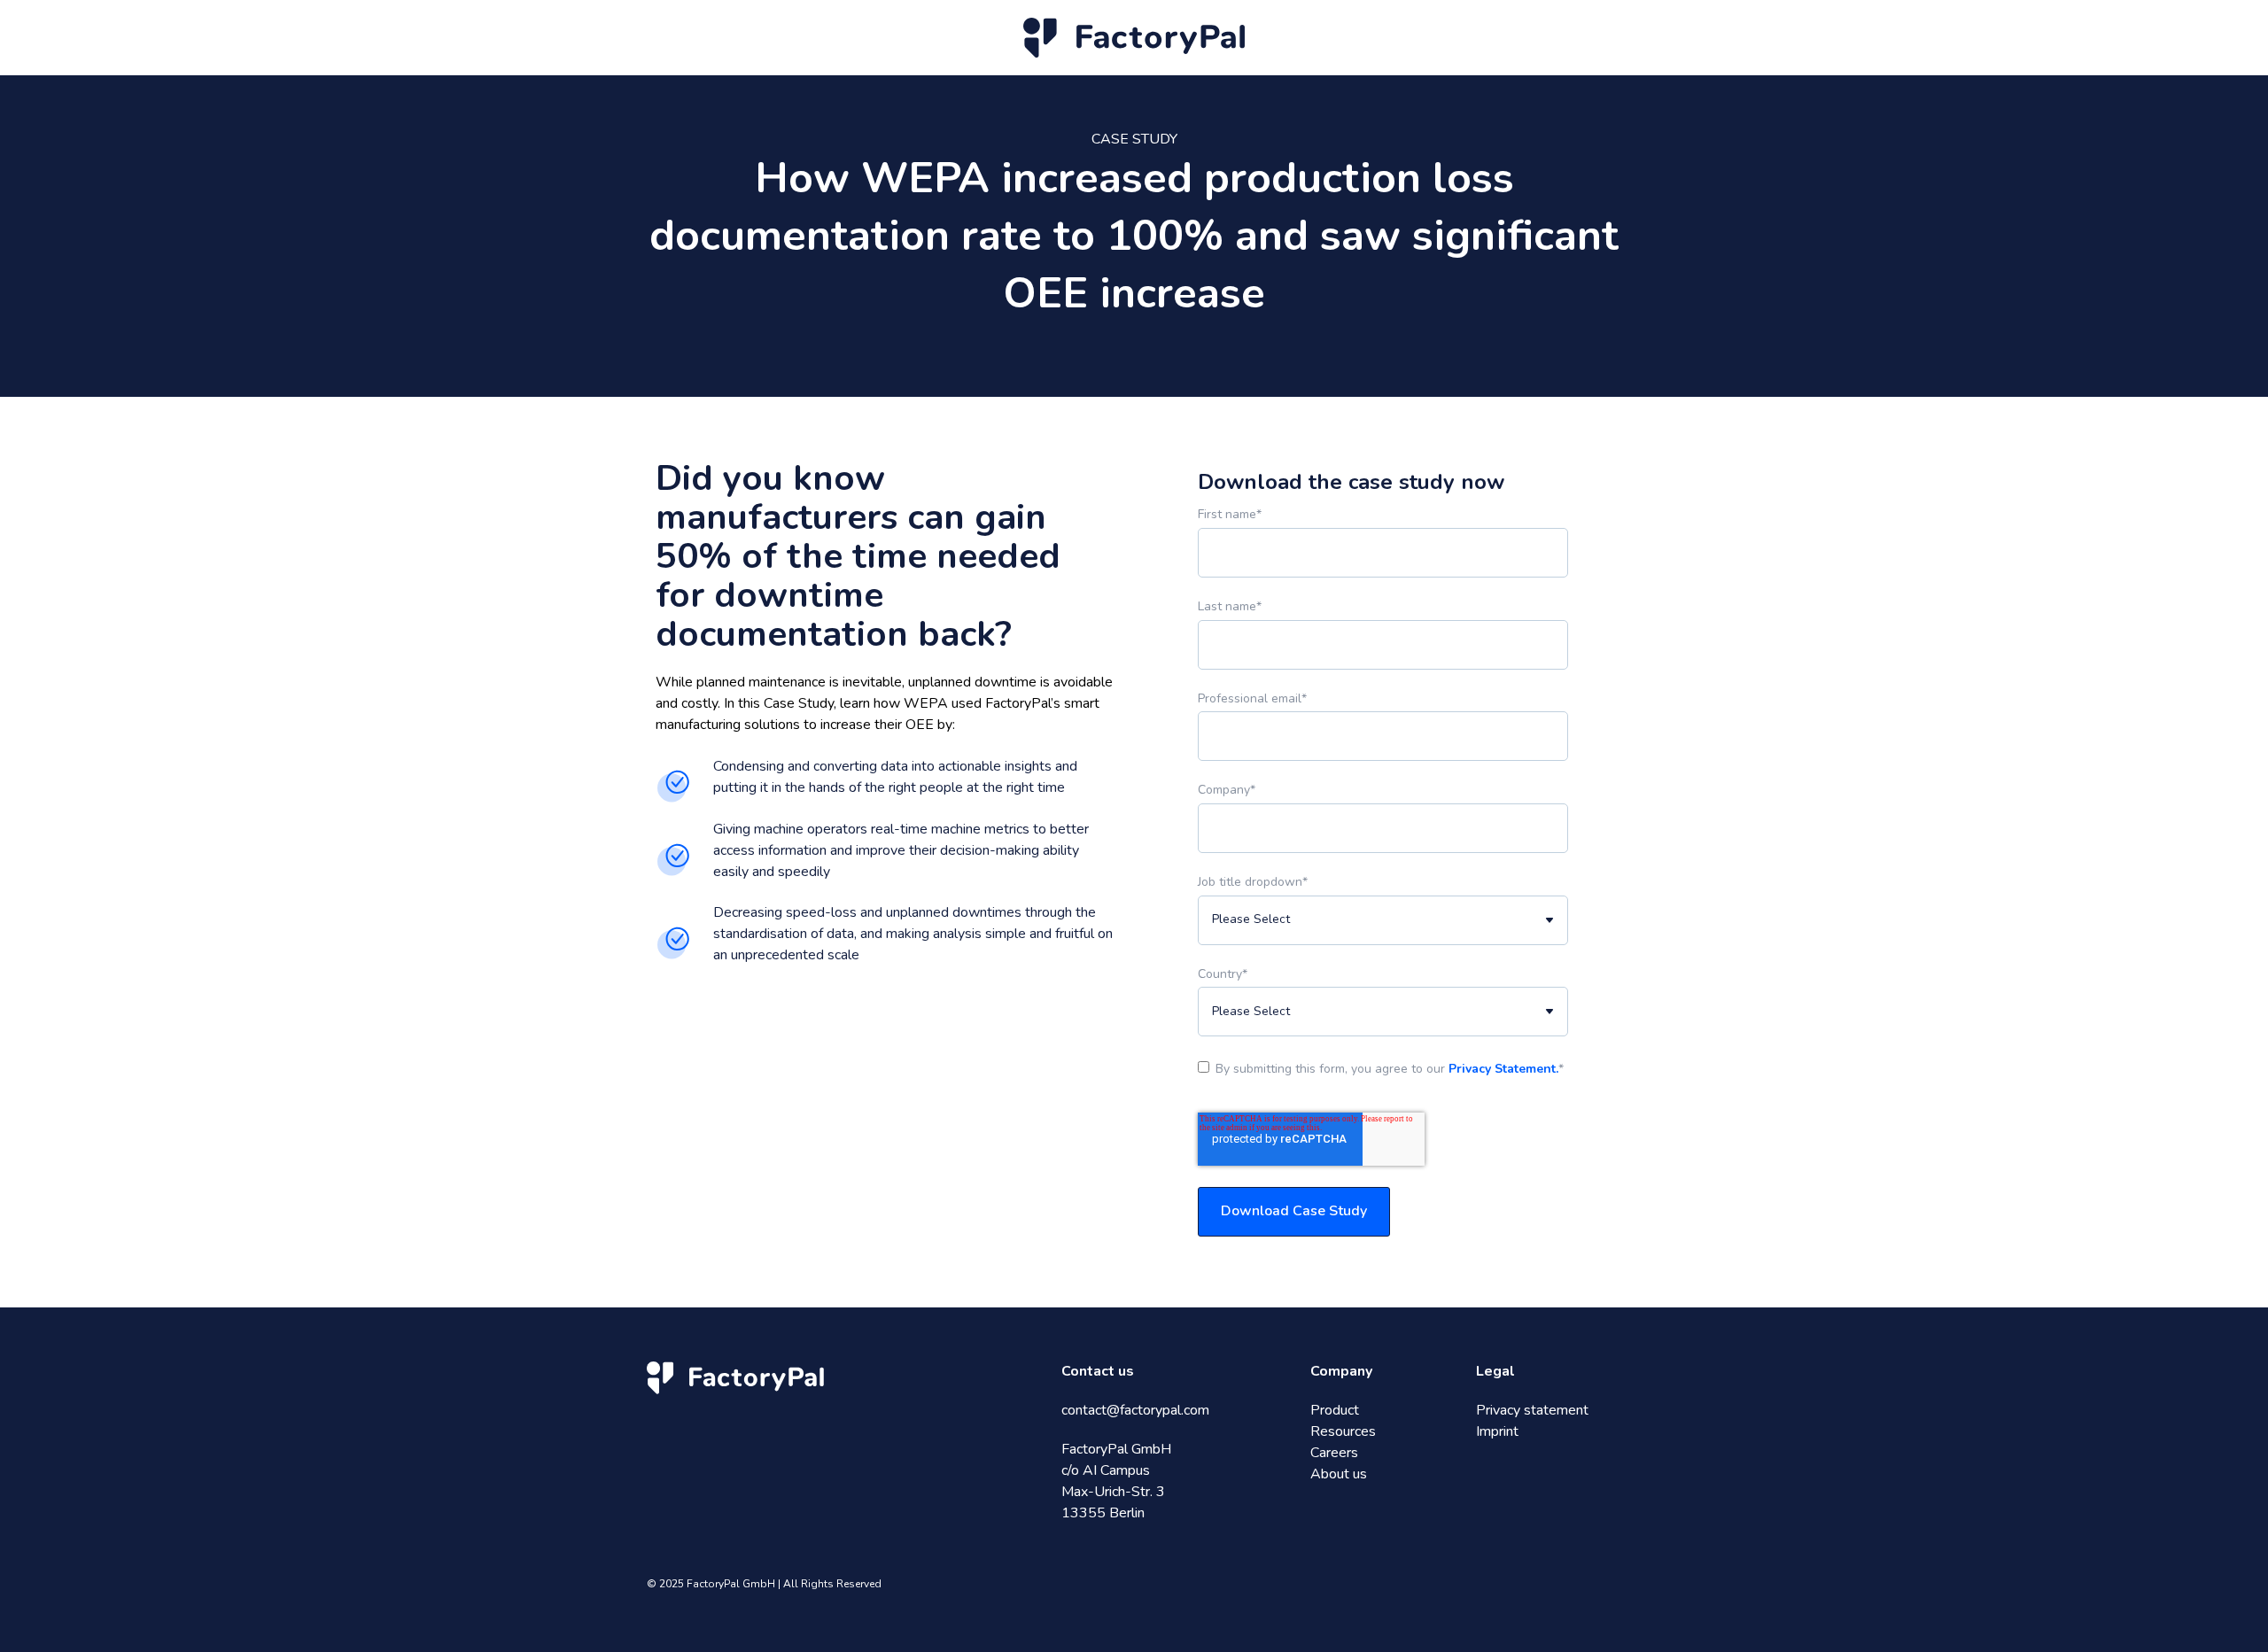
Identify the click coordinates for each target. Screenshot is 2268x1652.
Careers (1334, 1453)
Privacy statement (1532, 1410)
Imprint (1497, 1431)
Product (1335, 1410)
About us (1339, 1474)
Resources (1343, 1431)
